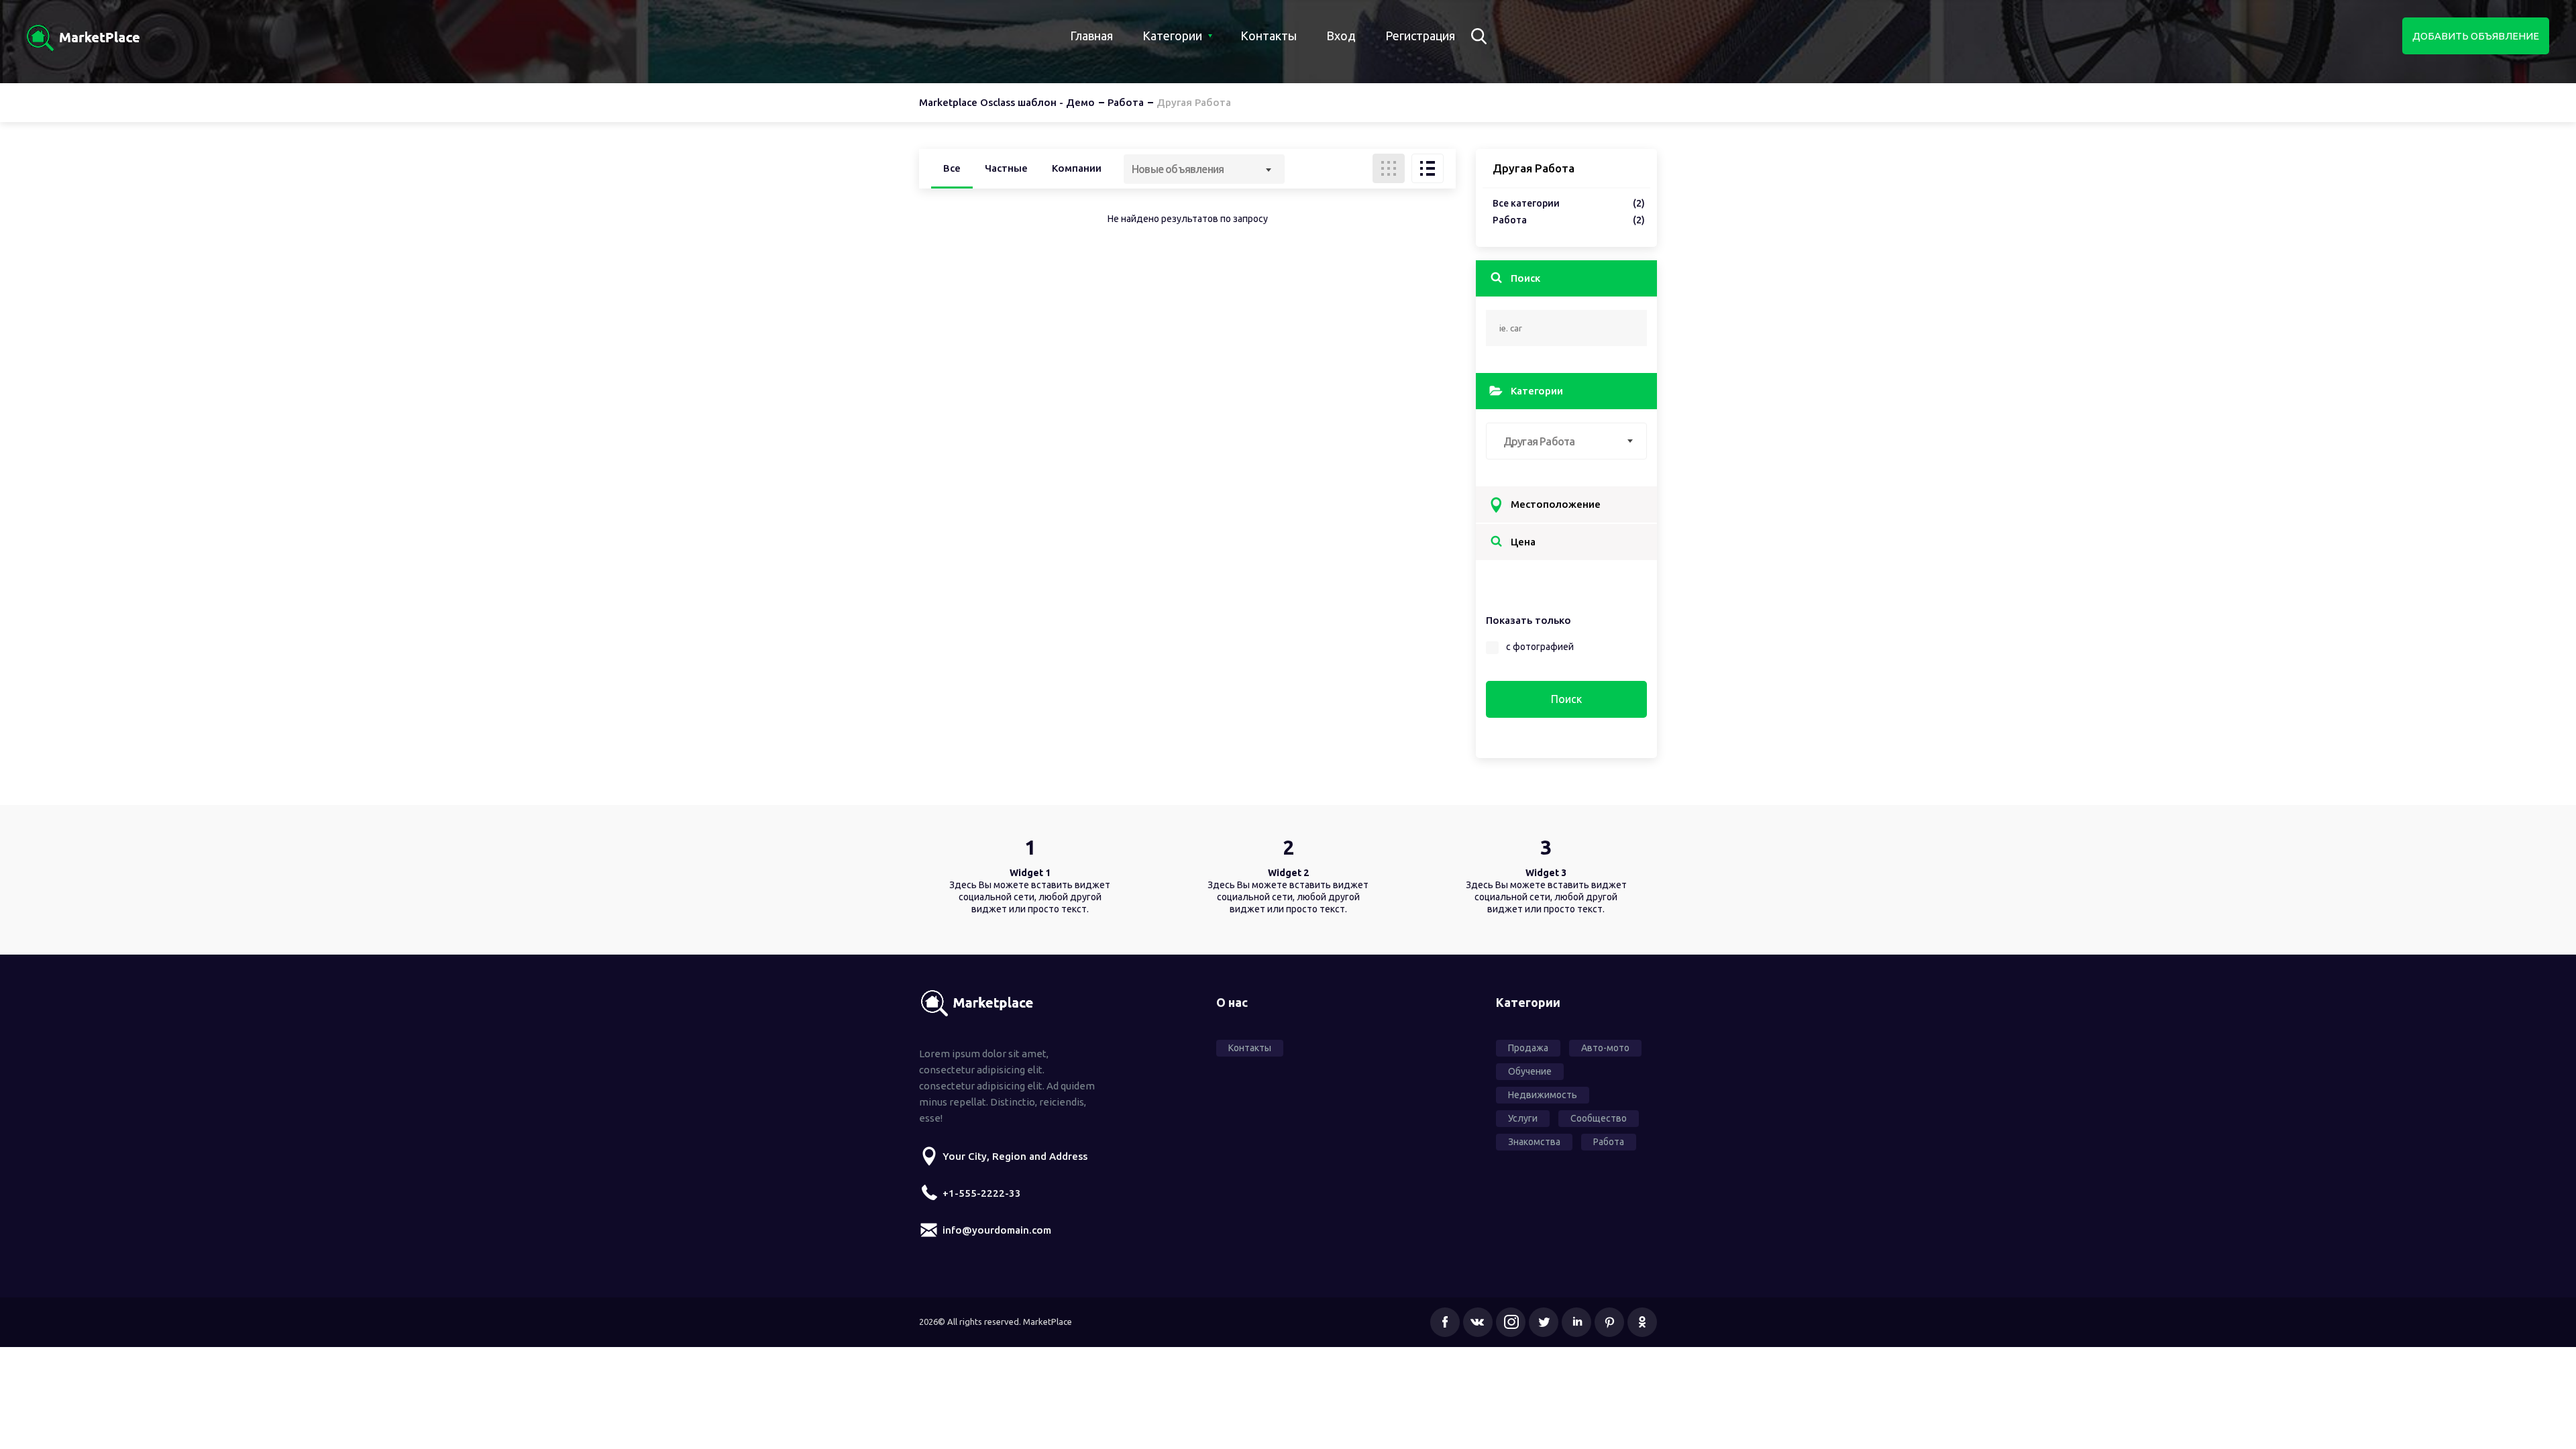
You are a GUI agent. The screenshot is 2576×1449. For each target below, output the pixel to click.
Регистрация (1420, 36)
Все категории (1569, 204)
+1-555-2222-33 (982, 1193)
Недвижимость (1543, 1095)
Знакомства (1534, 1142)
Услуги (1523, 1118)
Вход (1341, 36)
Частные (1006, 168)
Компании (1077, 168)
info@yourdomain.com (997, 1230)
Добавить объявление (2476, 36)
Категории (1172, 36)
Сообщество (1599, 1118)
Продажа (1528, 1048)
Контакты (1269, 36)
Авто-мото (1605, 1048)
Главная (1091, 36)
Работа (1569, 220)
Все (952, 168)
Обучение (1530, 1071)
